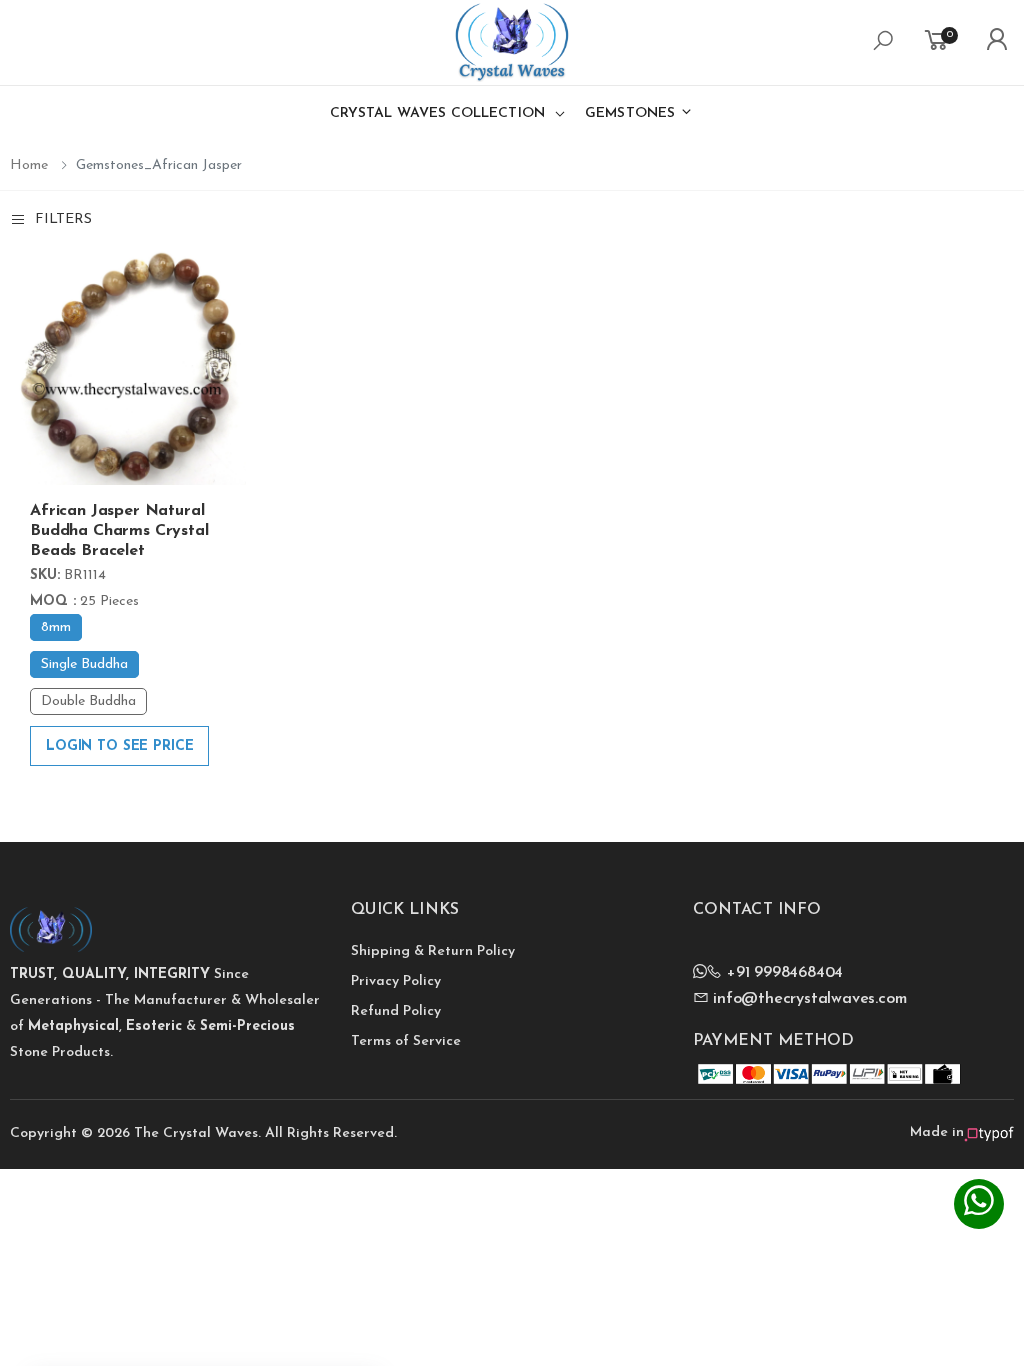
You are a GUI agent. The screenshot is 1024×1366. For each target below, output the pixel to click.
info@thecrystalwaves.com (807, 999)
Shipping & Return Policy (433, 951)
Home (29, 165)
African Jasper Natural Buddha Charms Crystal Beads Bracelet (119, 531)
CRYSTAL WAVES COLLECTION (437, 113)
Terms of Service (406, 1041)
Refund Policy (396, 1011)
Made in (937, 1133)
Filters (63, 219)
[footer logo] (170, 927)
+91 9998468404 (782, 973)
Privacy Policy (396, 981)
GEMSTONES (632, 113)
